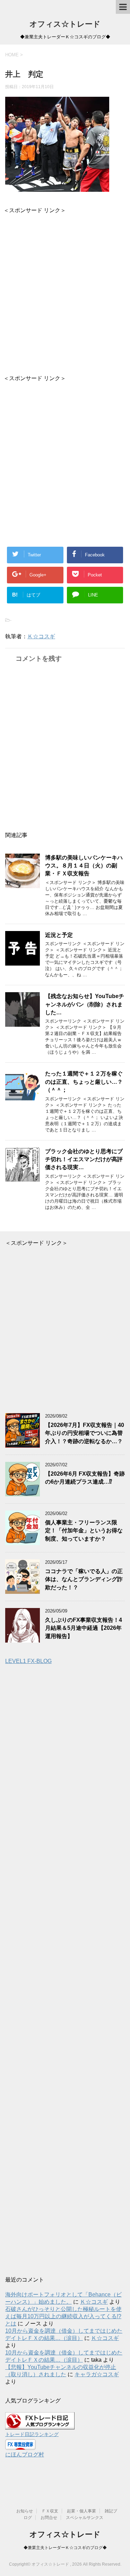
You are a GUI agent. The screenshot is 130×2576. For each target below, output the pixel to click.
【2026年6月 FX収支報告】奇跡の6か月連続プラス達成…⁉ (85, 1478)
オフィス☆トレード (65, 24)
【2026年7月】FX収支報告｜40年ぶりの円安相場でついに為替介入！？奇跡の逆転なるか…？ (85, 1433)
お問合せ (49, 2518)
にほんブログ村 (25, 2455)
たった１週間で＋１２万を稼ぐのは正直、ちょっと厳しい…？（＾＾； (84, 1082)
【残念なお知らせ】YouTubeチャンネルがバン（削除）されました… (85, 1004)
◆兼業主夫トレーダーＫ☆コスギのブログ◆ (65, 2548)
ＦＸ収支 (50, 2511)
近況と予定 (59, 935)
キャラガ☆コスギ (97, 2374)
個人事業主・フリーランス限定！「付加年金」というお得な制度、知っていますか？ (84, 1531)
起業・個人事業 (81, 2511)
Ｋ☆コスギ (41, 636)
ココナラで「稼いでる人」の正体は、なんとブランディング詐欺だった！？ (84, 1579)
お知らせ (25, 2511)
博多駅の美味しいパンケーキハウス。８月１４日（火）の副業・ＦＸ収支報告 (84, 866)
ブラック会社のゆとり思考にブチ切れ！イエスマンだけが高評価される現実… (84, 1159)
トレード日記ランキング (32, 2434)
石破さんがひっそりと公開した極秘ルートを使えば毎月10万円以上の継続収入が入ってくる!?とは (63, 2316)
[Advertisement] (65, 289)
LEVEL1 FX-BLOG (28, 1661)
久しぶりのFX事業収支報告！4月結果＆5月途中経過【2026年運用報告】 (84, 1628)
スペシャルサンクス (85, 2518)
